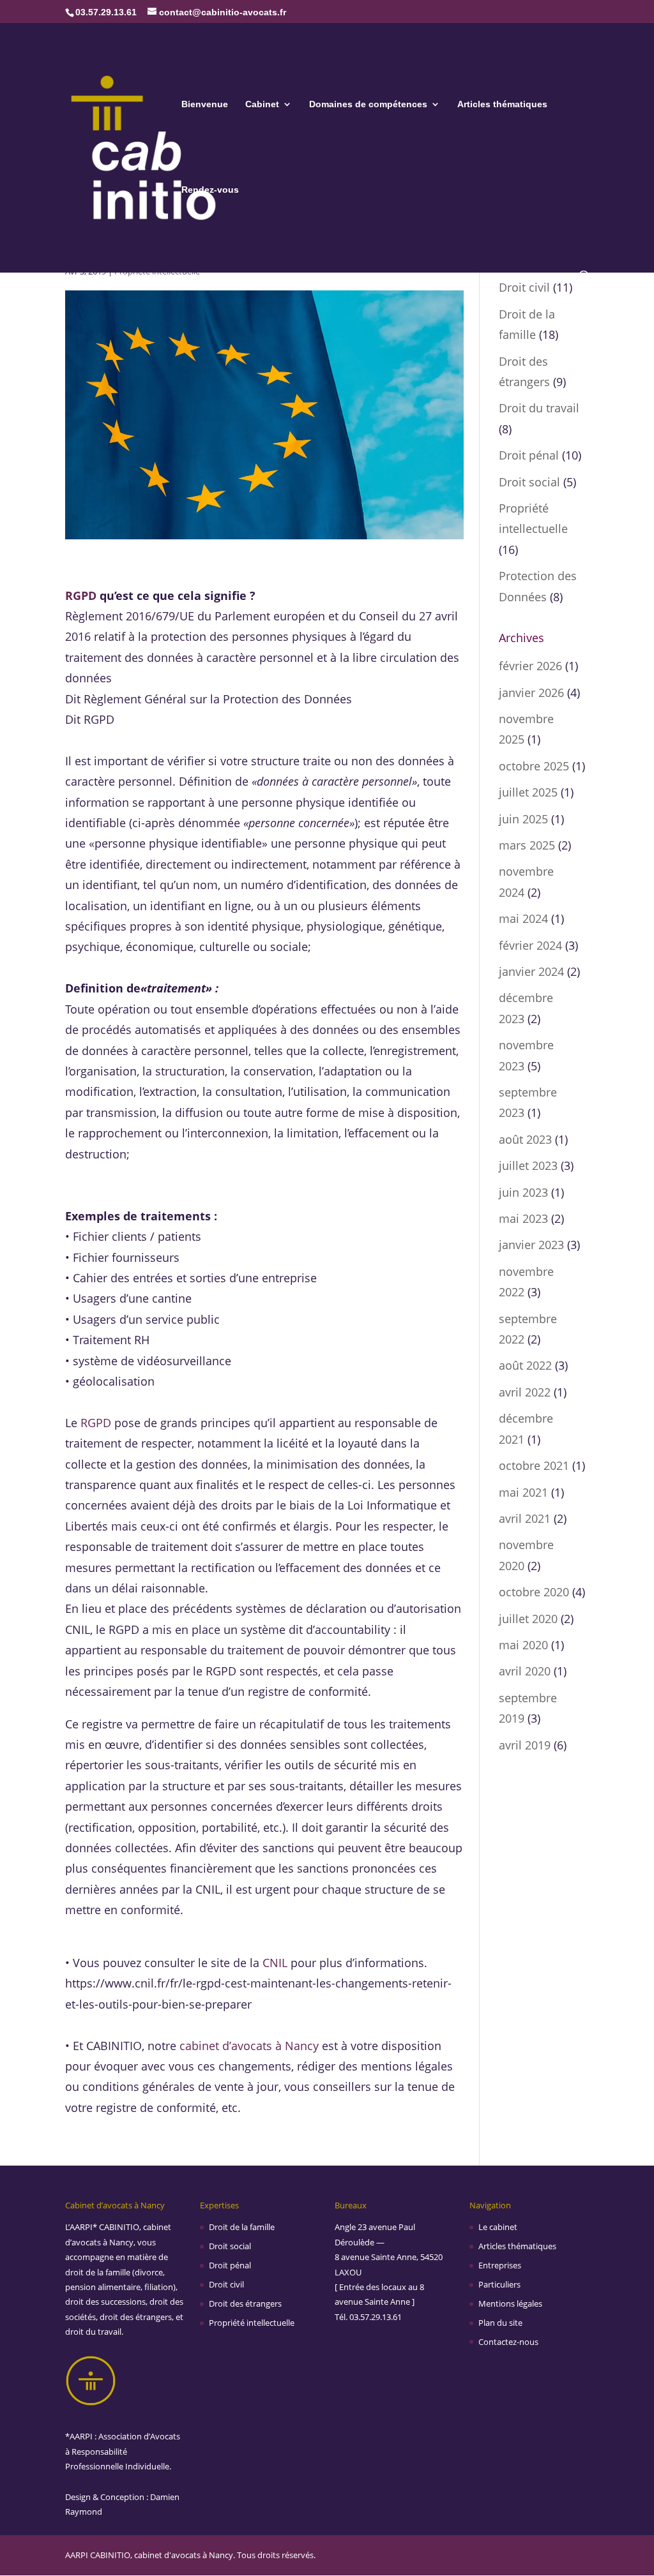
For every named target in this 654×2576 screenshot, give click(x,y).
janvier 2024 (531, 971)
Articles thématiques (502, 104)
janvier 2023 (531, 1245)
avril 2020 (525, 1671)
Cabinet (262, 104)
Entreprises (500, 2265)
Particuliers (499, 2284)
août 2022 (525, 1365)
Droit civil (524, 287)
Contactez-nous (508, 2342)
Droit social (529, 482)
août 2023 (525, 1139)
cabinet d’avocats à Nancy (249, 2046)
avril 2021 (525, 1518)
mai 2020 (523, 1645)
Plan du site (500, 2323)
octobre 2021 (534, 1465)
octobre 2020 (534, 1592)
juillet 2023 (528, 1165)
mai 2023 (523, 1218)
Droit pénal (529, 455)
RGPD (81, 595)
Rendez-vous (210, 190)
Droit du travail (539, 408)
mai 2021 (523, 1492)
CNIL (275, 1963)
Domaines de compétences (368, 104)
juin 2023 (523, 1192)
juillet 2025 (528, 792)
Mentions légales (510, 2303)
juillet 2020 (528, 1619)
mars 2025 (527, 845)
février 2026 (530, 666)
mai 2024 (523, 918)
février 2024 (530, 945)
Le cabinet (498, 2227)
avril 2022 (525, 1392)
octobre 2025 (534, 766)
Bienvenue (205, 104)
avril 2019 (525, 1745)
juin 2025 (523, 819)
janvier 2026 (531, 693)
